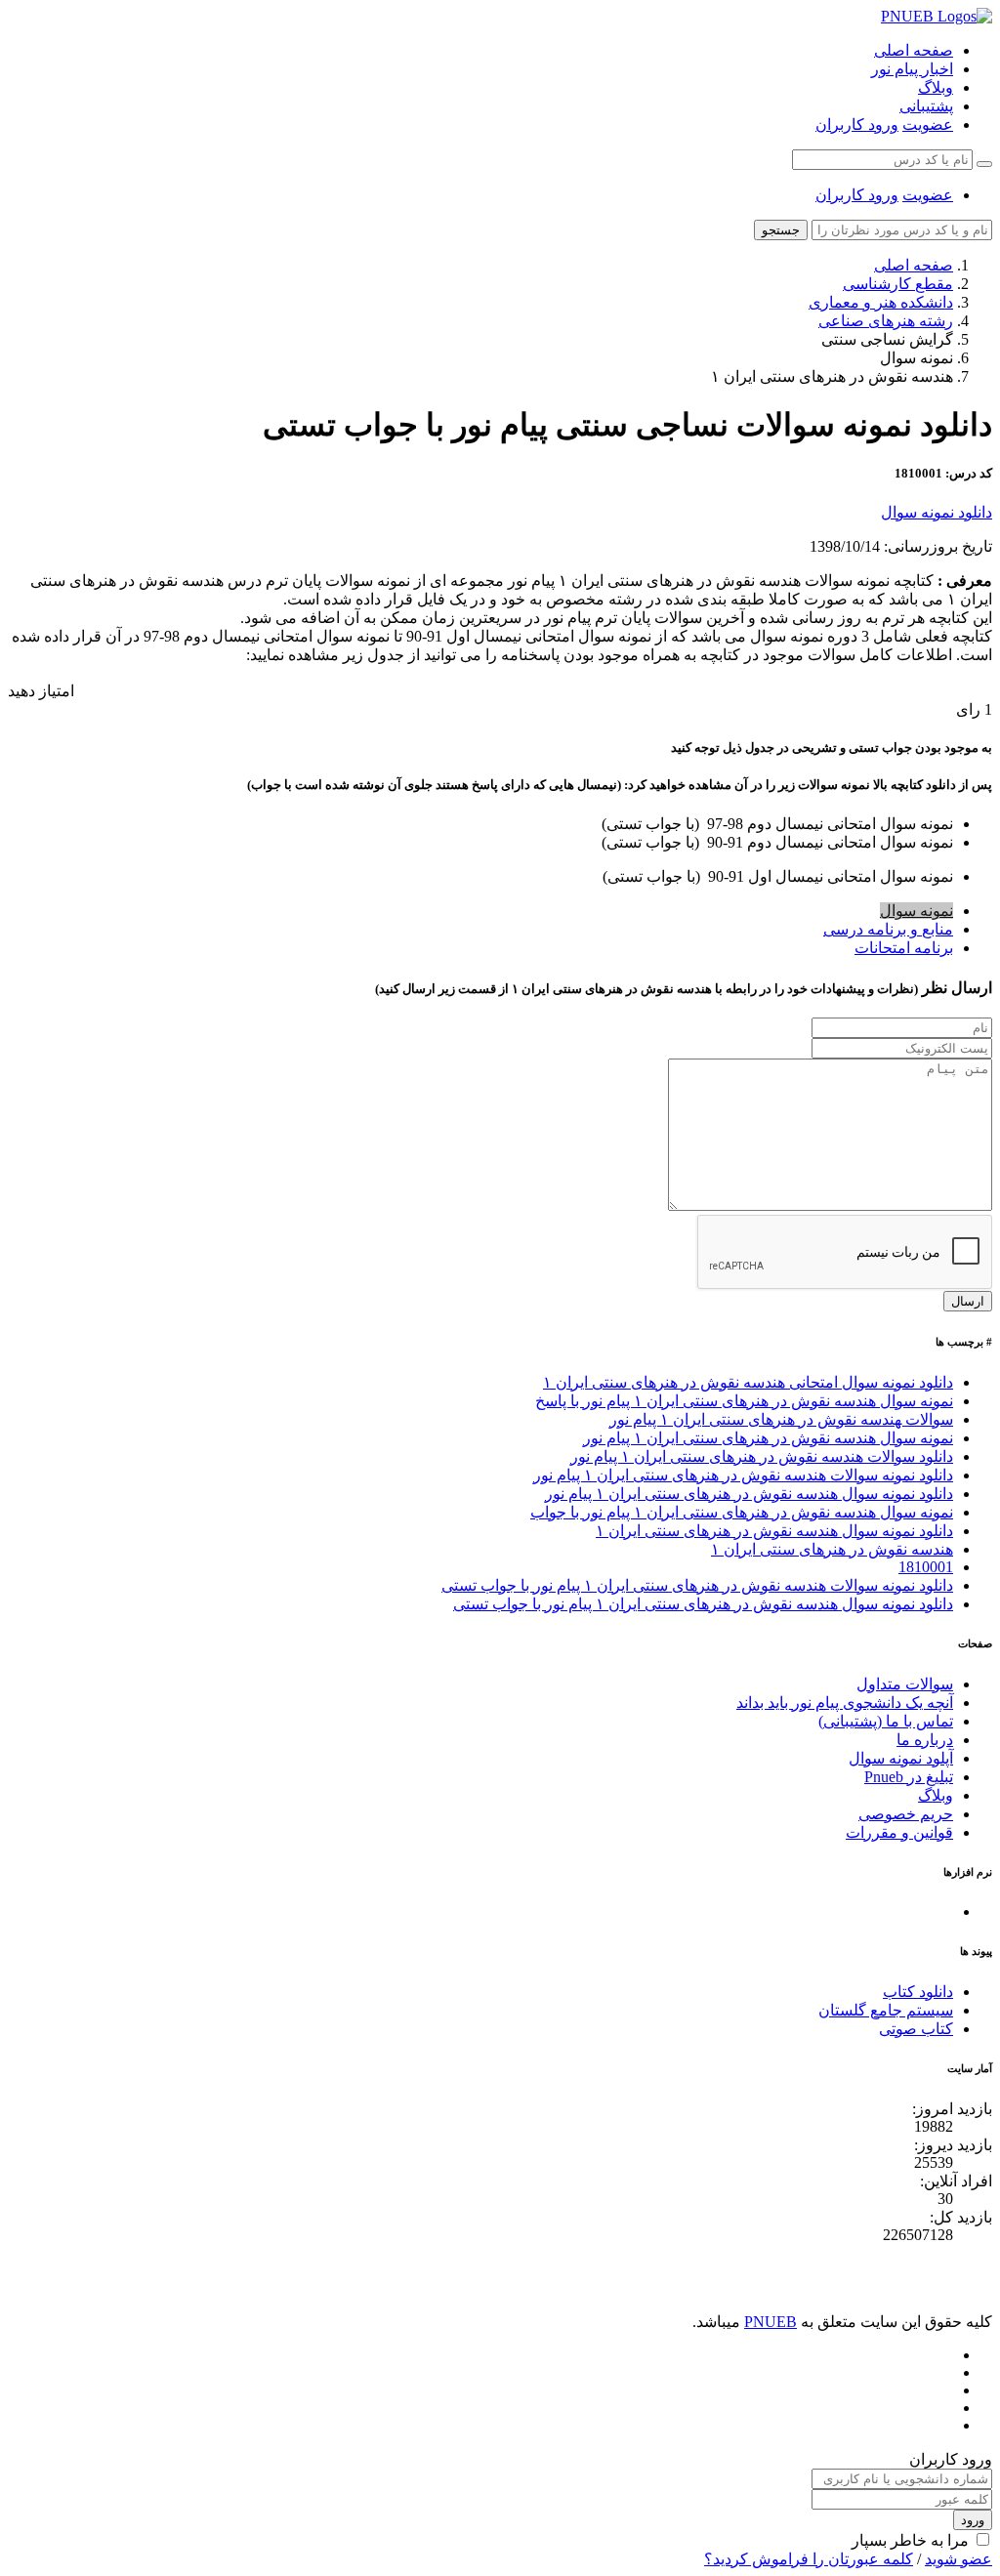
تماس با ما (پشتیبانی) (886, 1721)
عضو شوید (958, 2559)
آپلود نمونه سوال (901, 1758)
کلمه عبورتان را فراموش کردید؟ (809, 2559)
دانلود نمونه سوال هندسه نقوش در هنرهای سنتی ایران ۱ (774, 1531)
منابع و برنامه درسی (888, 929)
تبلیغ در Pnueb (909, 1777)
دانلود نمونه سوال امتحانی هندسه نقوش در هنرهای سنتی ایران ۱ (748, 1382)
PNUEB (771, 2322)
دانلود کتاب (918, 1992)
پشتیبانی (926, 106)
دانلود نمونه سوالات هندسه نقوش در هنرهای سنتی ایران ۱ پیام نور (743, 1475)
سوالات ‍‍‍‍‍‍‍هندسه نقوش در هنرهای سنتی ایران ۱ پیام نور (781, 1419)
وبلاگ (936, 87)
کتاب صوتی (916, 2029)
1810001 (926, 1567)
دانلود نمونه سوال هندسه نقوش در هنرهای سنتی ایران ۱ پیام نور (749, 1494)
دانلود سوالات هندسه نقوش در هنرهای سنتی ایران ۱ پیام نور (762, 1456)
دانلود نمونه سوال (937, 512)
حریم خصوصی (906, 1814)
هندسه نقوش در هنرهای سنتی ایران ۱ (832, 1549)
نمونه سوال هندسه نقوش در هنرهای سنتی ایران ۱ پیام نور (768, 1438)
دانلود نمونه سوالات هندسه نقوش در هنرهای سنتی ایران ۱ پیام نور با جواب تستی (697, 1585)
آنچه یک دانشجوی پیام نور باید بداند (845, 1703)
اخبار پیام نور (912, 69)
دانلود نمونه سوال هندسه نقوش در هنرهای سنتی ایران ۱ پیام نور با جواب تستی (703, 1604)
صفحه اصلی (914, 50)
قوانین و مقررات (899, 1832)
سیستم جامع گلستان (886, 2010)
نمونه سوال (917, 911)
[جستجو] (984, 164)
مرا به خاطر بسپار (910, 2540)
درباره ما (925, 1740)
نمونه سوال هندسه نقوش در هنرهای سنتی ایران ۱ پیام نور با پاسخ (744, 1401)
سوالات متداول (905, 1684)
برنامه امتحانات (904, 948)
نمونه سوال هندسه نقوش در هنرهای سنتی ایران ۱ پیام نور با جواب (742, 1512)
